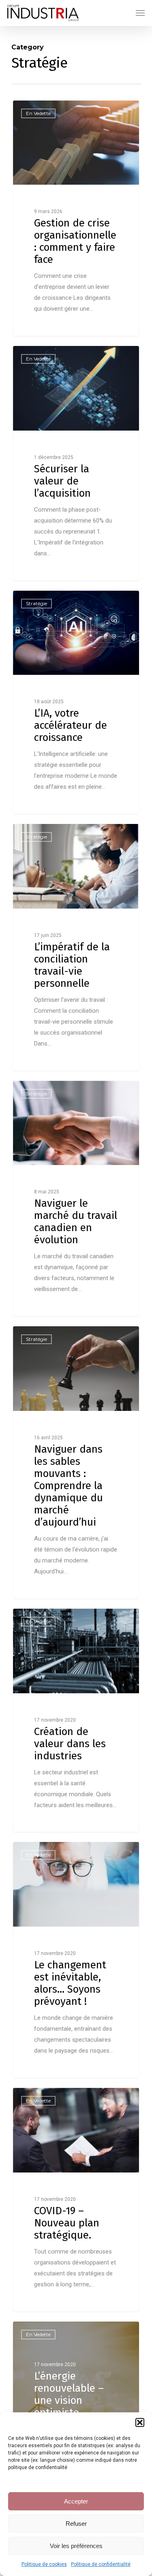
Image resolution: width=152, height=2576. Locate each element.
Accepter (76, 2501)
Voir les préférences (76, 2546)
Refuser (76, 2524)
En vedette (38, 2334)
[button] (140, 2422)
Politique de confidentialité (101, 2564)
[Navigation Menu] (140, 13)
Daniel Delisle (45, 1618)
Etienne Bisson (46, 110)
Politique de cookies (44, 2564)
